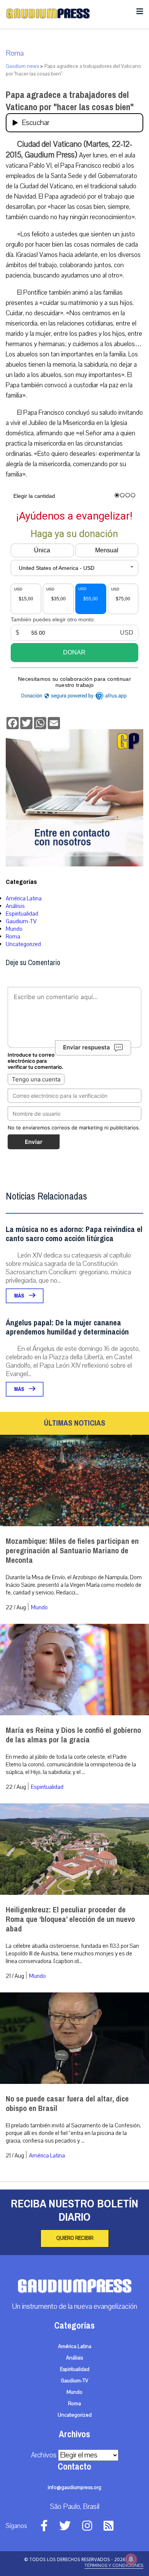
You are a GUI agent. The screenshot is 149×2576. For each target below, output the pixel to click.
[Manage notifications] (131, 2559)
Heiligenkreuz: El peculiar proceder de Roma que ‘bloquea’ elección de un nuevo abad (70, 1919)
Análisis (15, 906)
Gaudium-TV (21, 921)
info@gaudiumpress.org (74, 2488)
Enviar (34, 1142)
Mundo (14, 929)
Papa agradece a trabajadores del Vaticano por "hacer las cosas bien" (70, 101)
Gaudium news (22, 66)
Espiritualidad (22, 914)
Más (20, 1296)
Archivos (44, 2455)
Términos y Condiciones (114, 2565)
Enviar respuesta (87, 1048)
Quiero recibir (75, 2238)
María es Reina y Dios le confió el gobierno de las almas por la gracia (73, 1735)
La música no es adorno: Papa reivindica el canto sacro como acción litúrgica (74, 1234)
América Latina (24, 898)
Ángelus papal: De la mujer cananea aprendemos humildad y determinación (67, 1327)
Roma (15, 53)
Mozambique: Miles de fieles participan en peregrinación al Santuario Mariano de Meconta (72, 1551)
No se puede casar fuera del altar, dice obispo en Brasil (67, 2104)
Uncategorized (23, 944)
